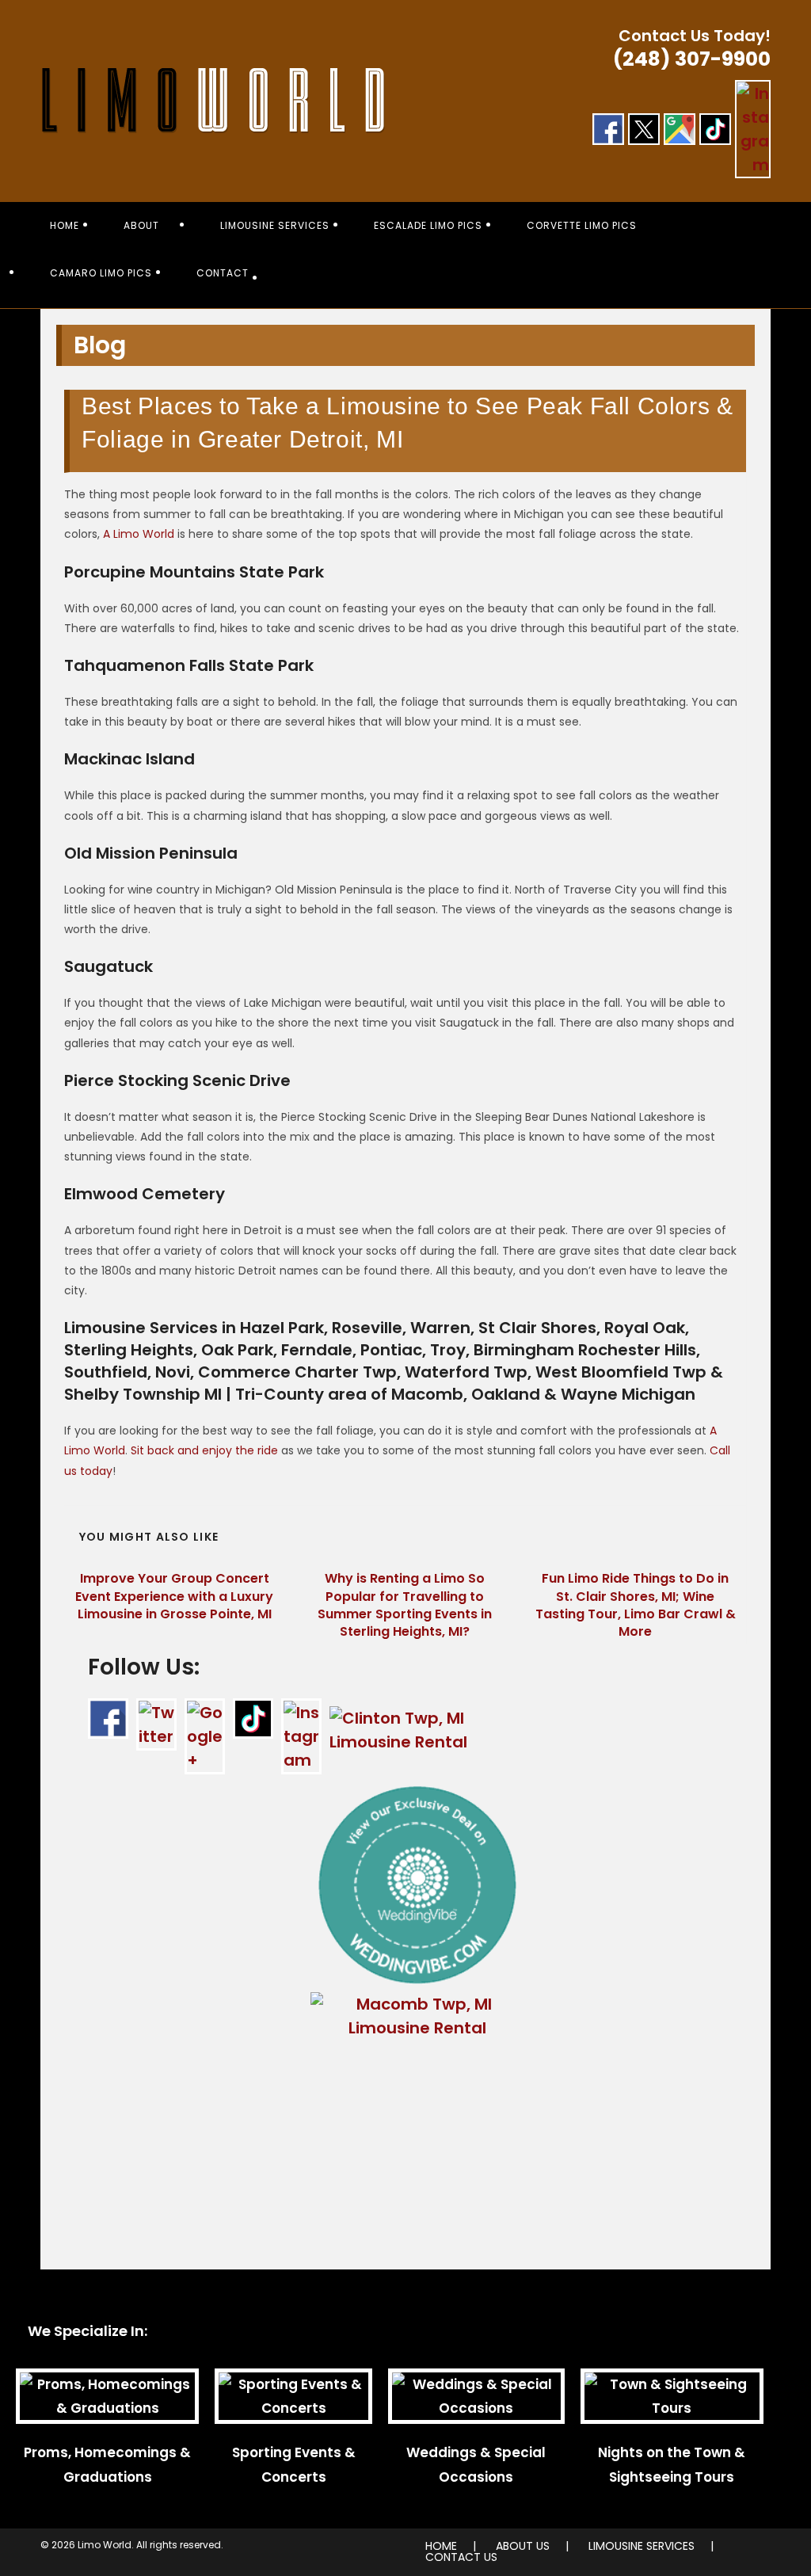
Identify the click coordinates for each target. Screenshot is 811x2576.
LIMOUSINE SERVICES (642, 2546)
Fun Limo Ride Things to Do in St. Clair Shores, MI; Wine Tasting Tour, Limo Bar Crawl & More (636, 1605)
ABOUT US (523, 2546)
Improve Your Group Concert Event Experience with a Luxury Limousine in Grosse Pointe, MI (174, 1597)
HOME (441, 2546)
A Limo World (139, 534)
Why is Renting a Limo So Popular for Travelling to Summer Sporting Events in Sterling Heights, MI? (405, 1605)
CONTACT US (461, 2557)
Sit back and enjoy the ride (204, 1450)
